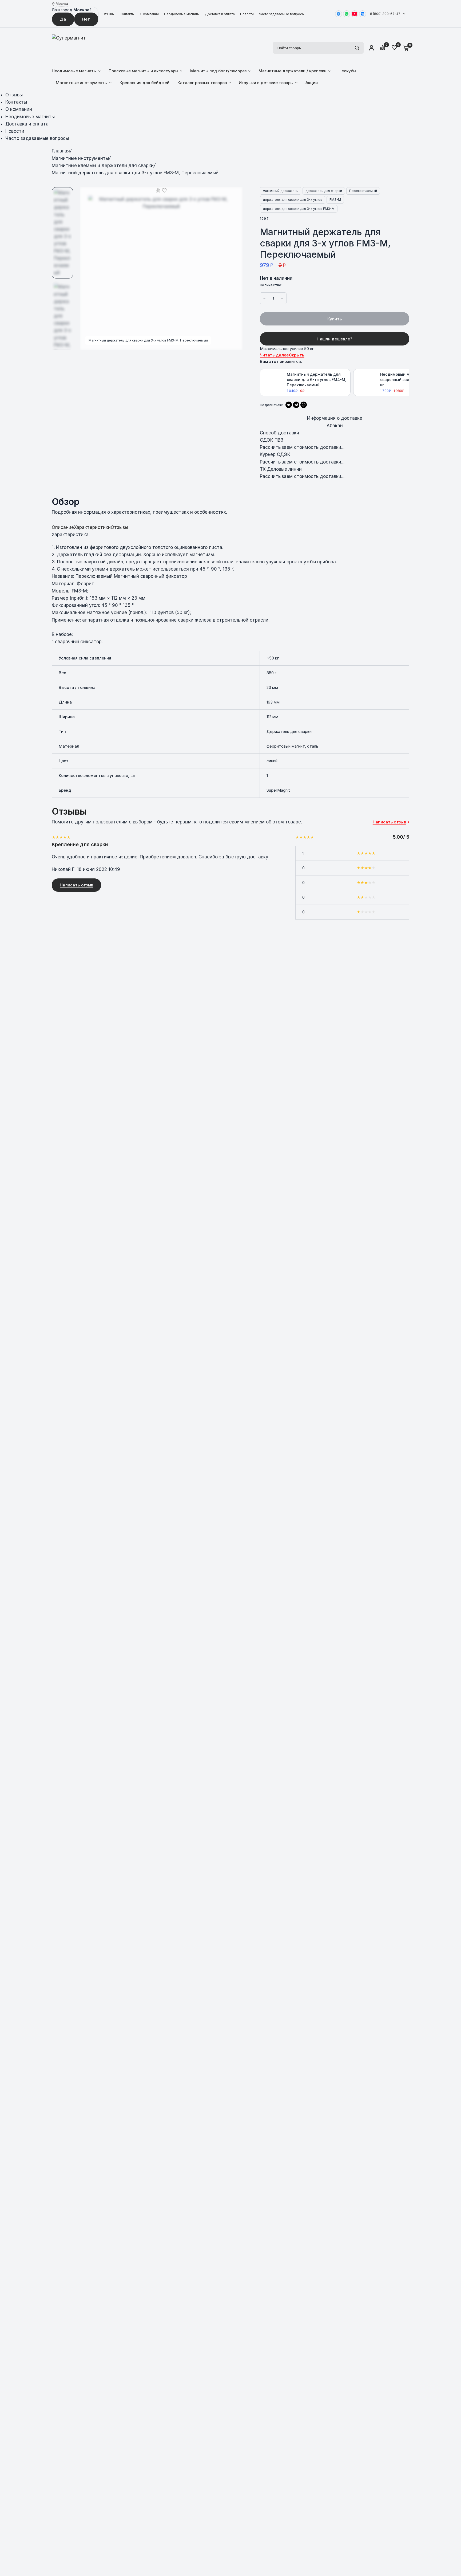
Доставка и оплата (220, 14)
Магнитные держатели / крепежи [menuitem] (293, 71)
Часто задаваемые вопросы (282, 14)
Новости (247, 14)
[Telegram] (339, 14)
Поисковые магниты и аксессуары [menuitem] (143, 71)
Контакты (127, 14)
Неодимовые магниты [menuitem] (74, 71)
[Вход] (371, 48)
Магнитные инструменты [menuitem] (82, 83)
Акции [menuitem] (312, 83)
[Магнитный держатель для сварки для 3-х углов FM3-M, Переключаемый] (235, 194)
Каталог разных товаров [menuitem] (202, 83)
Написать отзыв (76, 885)
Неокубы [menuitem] (347, 71)
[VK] (363, 14)
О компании (149, 14)
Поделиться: (271, 405)
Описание (63, 527)
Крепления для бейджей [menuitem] (144, 83)
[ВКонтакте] (289, 405)
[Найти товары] (357, 48)
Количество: (271, 285)
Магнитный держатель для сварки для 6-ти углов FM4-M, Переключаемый (317, 379)
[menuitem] (110, 14)
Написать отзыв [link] (389, 822)
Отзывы (108, 14)
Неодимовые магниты (182, 14)
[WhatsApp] (347, 14)
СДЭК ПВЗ (272, 440)
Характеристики (92, 527)
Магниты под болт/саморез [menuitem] (218, 71)
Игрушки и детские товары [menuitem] (266, 83)
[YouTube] (355, 14)
